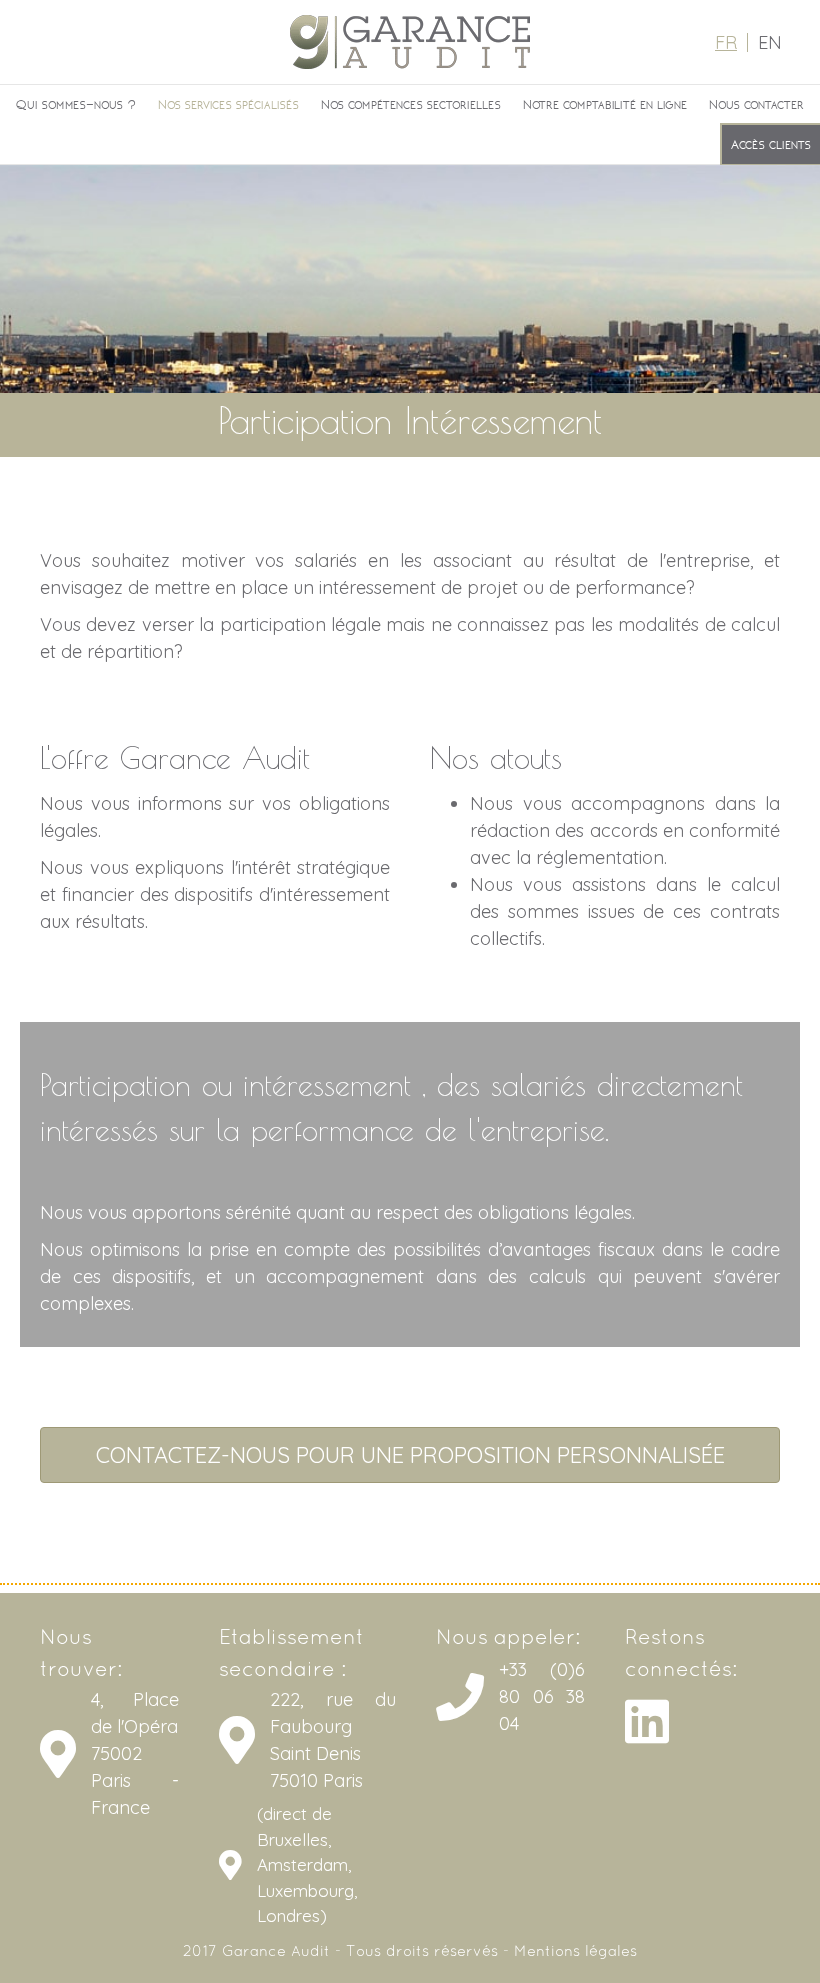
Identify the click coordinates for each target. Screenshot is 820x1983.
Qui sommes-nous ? (76, 104)
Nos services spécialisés (228, 104)
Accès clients (771, 144)
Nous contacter (756, 104)
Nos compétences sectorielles (411, 104)
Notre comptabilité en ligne (605, 104)
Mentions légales (575, 1952)
